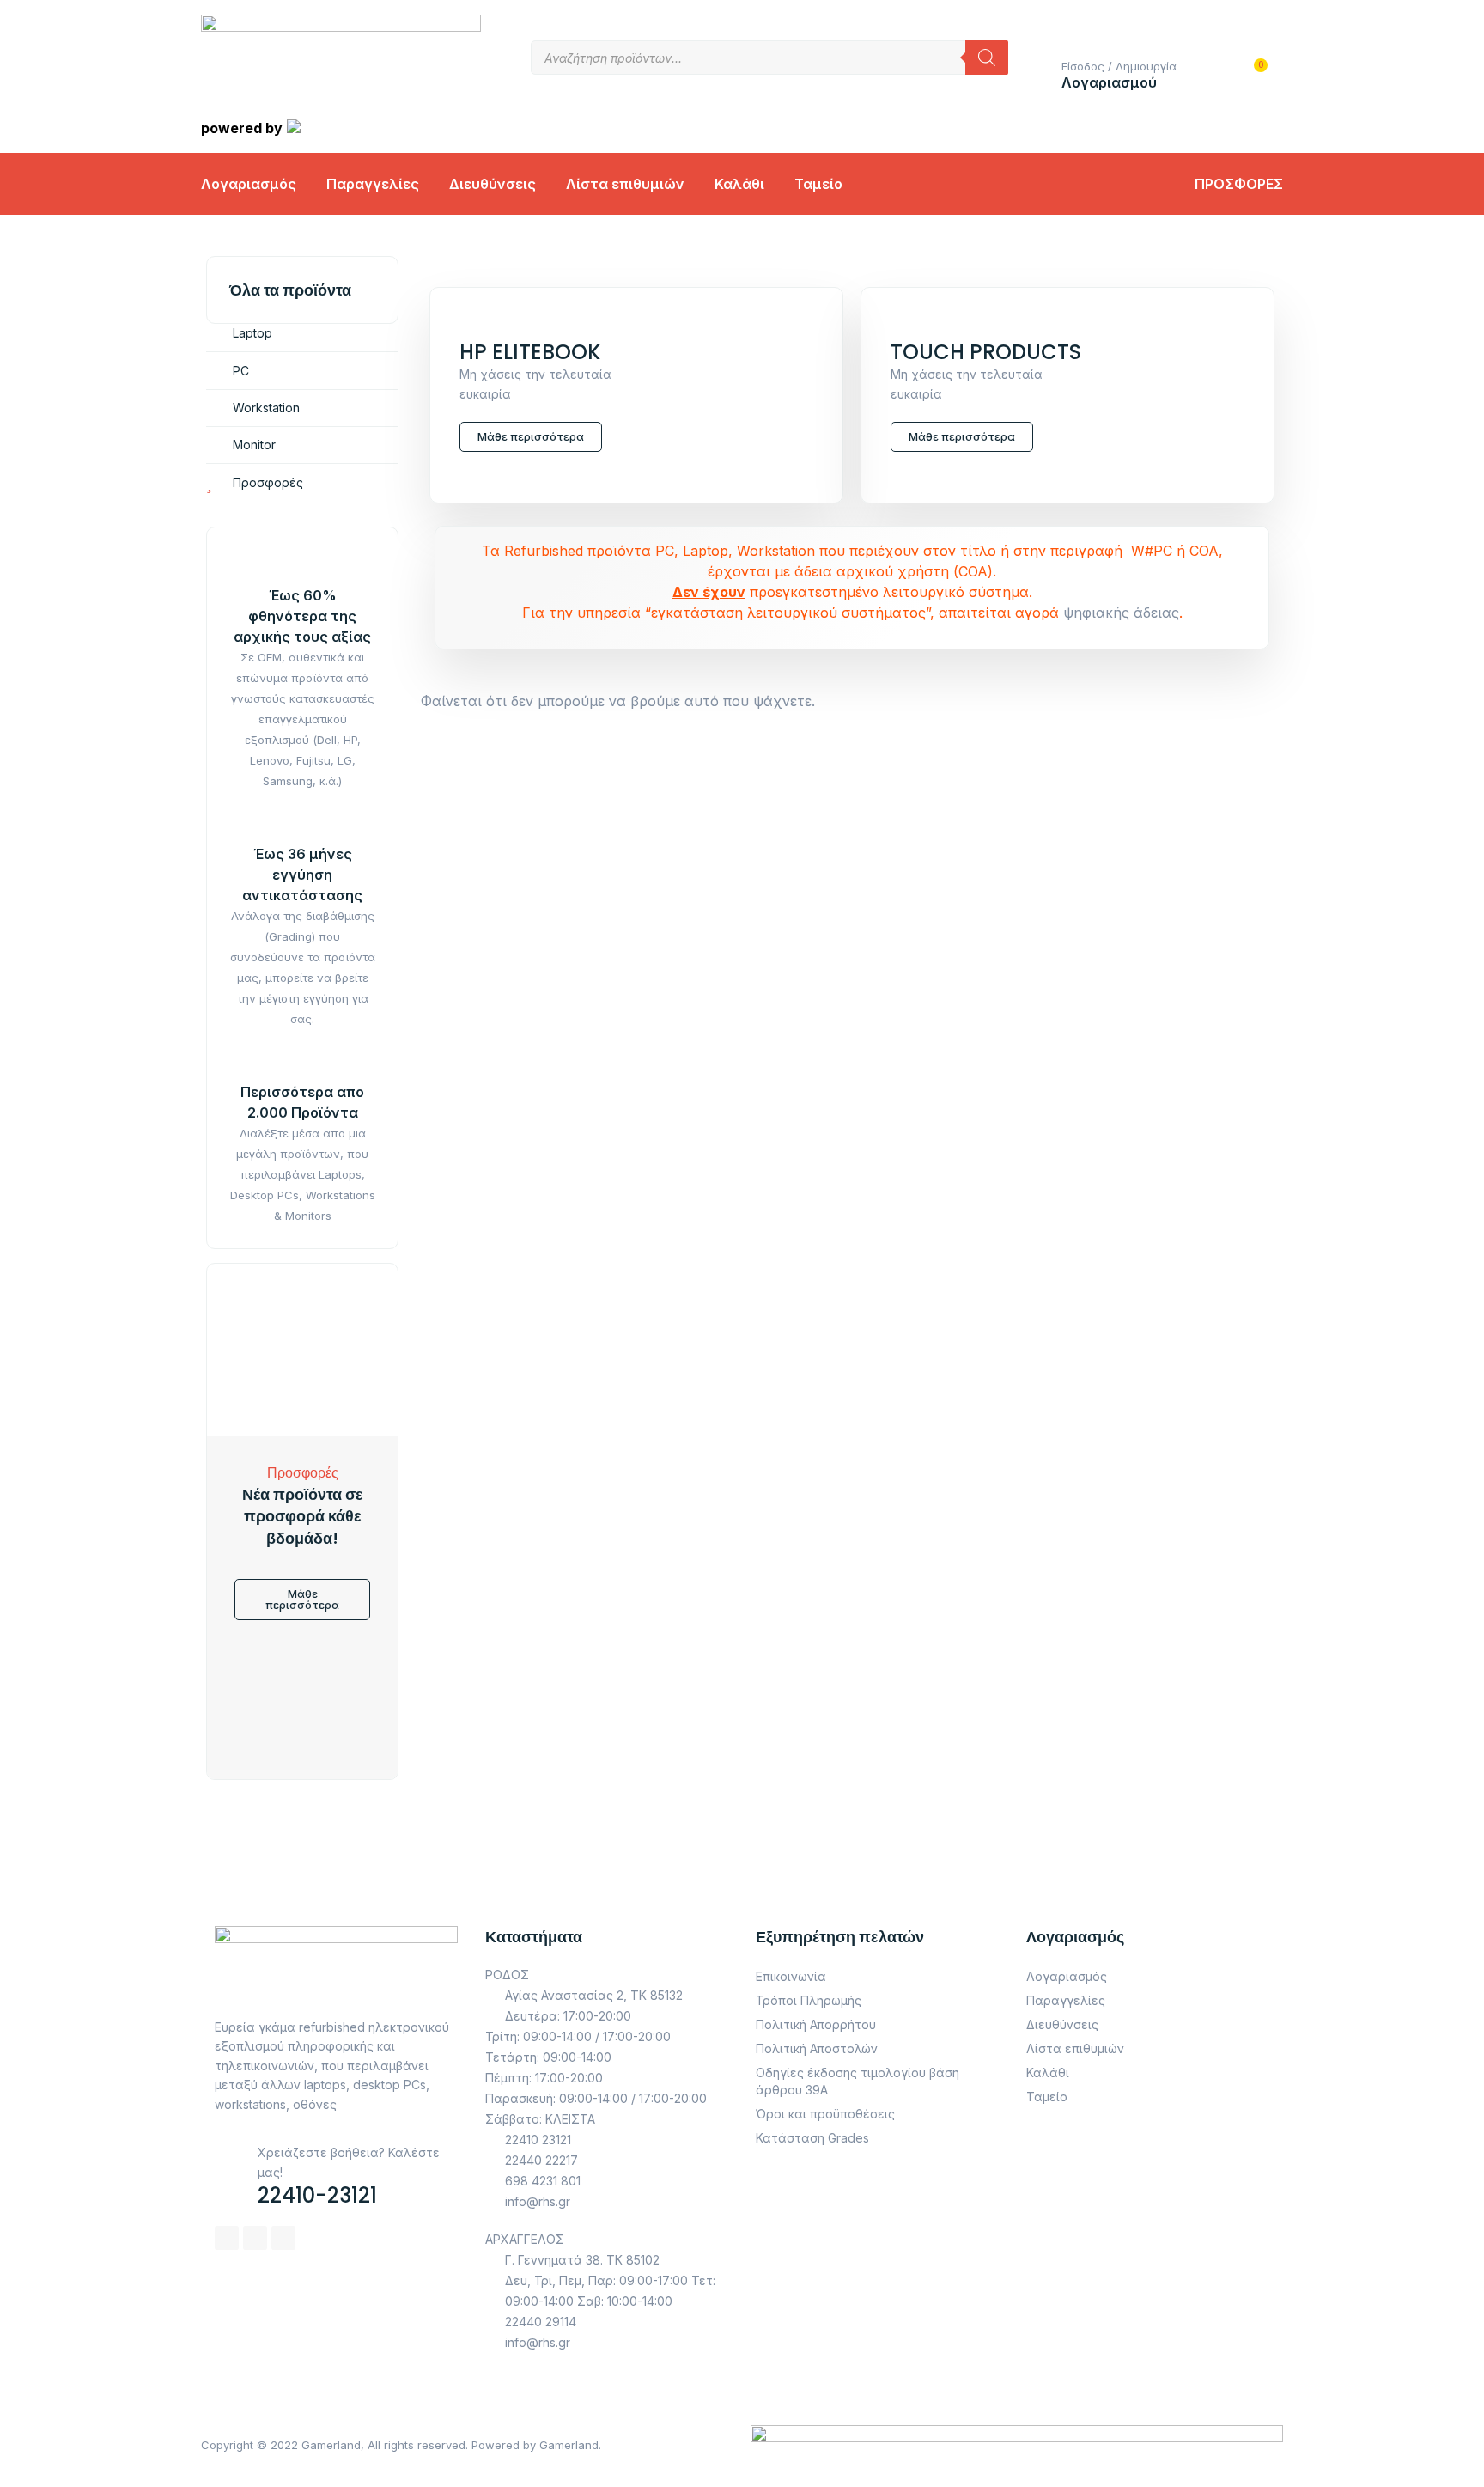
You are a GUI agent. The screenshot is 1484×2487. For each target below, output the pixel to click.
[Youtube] (283, 2238)
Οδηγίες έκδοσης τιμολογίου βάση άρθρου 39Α (858, 2081)
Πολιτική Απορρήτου (816, 2024)
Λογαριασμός (249, 184)
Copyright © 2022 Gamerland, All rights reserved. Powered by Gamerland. (401, 2445)
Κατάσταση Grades (812, 2138)
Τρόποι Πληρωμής (809, 2000)
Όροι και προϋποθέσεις (825, 2114)
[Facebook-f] (227, 2238)
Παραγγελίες (373, 184)
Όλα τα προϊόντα (290, 290)
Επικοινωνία (791, 1976)
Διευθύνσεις (493, 184)
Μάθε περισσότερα (531, 436)
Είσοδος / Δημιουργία (1119, 66)
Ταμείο (818, 184)
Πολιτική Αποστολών (817, 2048)
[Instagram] (255, 2238)
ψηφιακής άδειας (1121, 613)
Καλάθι (739, 184)
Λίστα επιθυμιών (625, 184)
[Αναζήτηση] (987, 58)
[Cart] (1252, 77)
